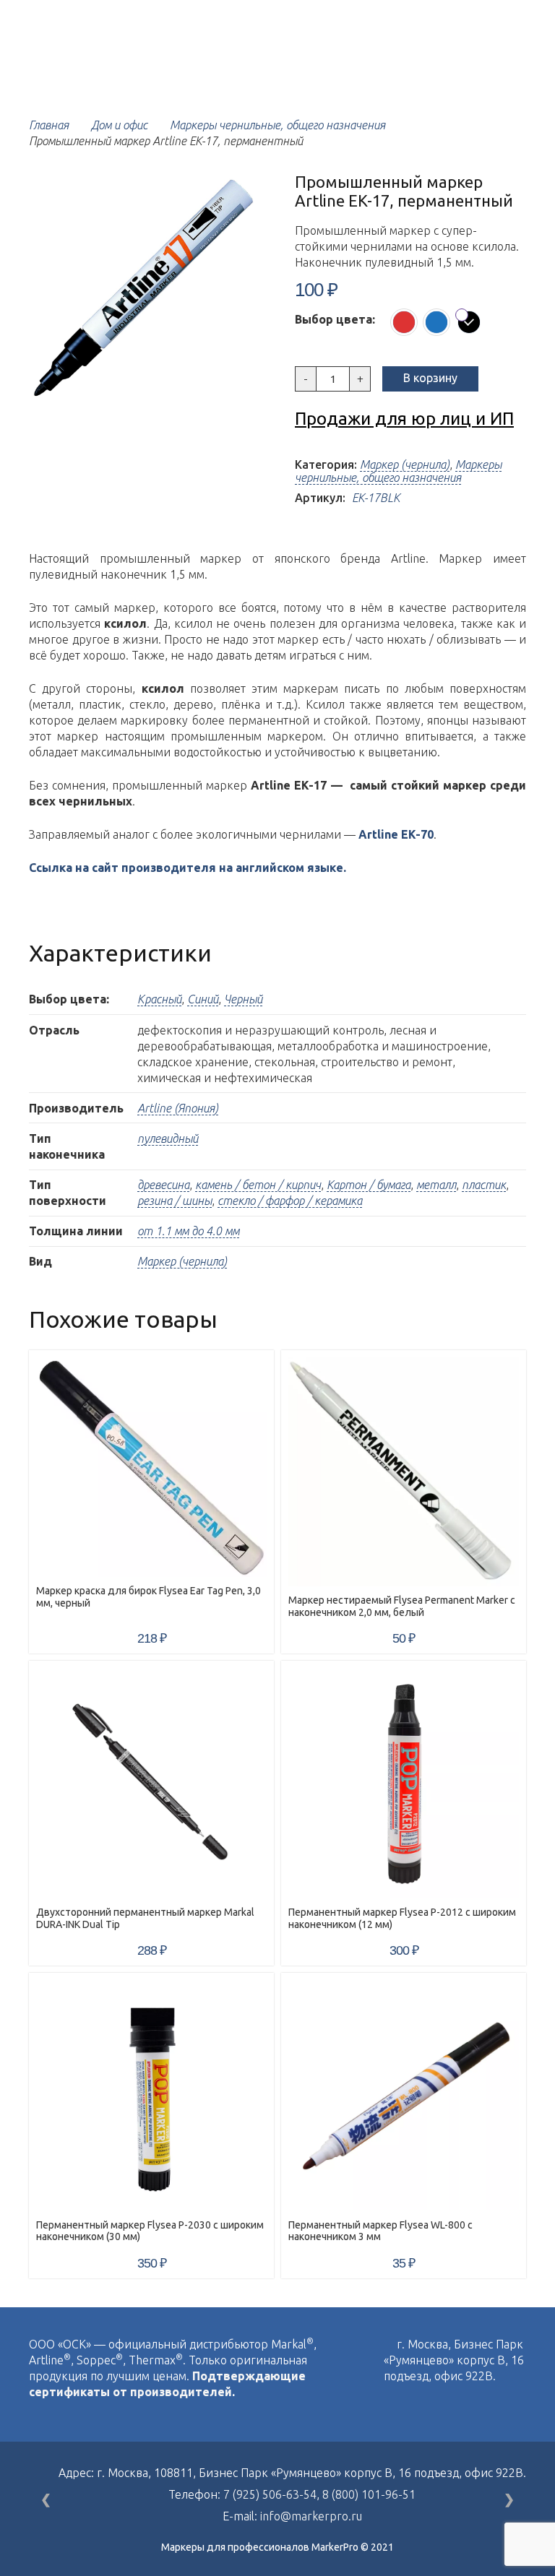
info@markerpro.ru (311, 2516)
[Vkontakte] (388, 2407)
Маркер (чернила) (405, 464)
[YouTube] (420, 2407)
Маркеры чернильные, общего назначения (277, 125)
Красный (159, 999)
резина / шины (175, 1201)
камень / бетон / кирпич (258, 1185)
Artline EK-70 (396, 834)
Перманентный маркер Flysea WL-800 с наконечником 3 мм (380, 2231)
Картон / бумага (369, 1185)
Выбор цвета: (335, 319)
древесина (163, 1185)
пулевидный (168, 1138)
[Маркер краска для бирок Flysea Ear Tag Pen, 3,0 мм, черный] (151, 1467)
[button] (237, 196)
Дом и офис (119, 125)
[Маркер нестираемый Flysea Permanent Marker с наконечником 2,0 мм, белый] (404, 1472)
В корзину (430, 378)
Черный (243, 999)
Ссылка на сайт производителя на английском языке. (188, 868)
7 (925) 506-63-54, (273, 2494)
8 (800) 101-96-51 (369, 2494)
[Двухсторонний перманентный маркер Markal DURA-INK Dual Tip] (151, 1783)
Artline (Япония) (178, 1108)
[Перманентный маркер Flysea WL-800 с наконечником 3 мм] (404, 2095)
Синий (203, 999)
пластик (484, 1185)
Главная (49, 125)
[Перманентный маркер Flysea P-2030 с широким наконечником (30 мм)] (151, 2095)
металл (436, 1185)
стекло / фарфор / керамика (290, 1201)
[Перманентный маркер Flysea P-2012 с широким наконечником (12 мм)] (404, 1783)
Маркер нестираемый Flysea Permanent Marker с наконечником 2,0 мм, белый (402, 1606)
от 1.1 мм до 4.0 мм (188, 1231)
